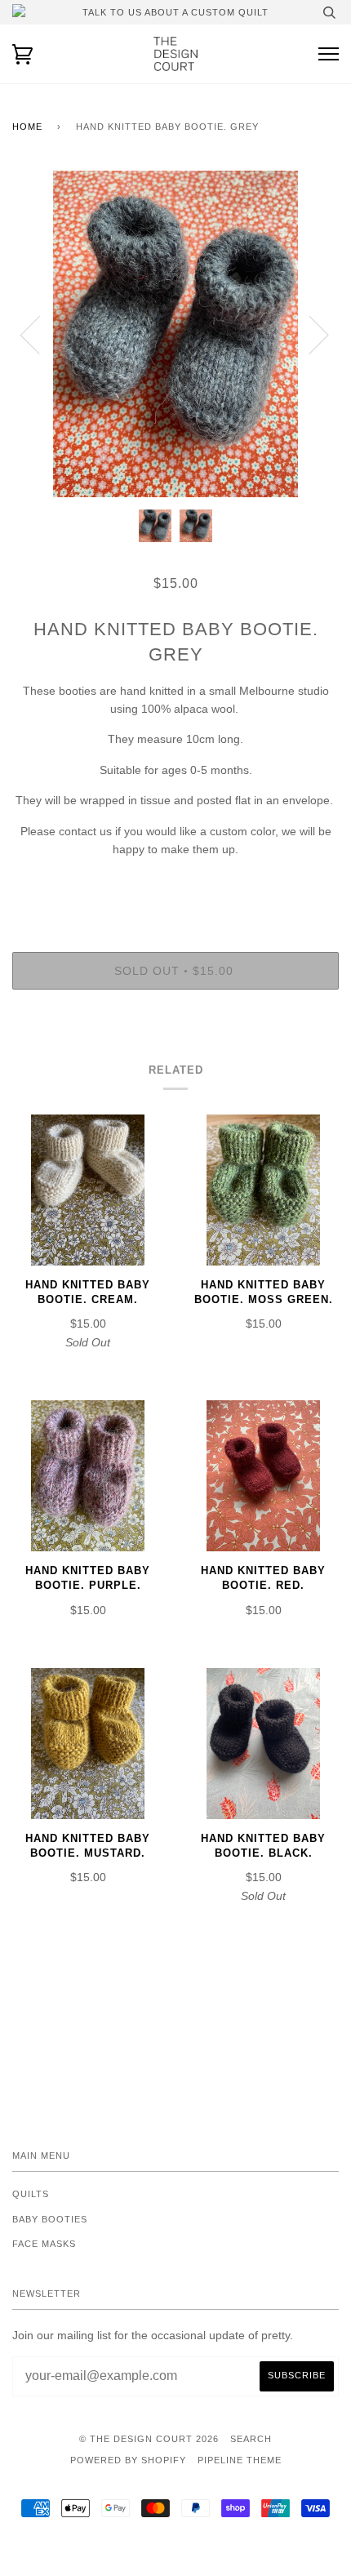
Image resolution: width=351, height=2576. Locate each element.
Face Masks (44, 2244)
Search (251, 2439)
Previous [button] (40, 334)
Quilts (31, 2194)
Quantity (175, 883)
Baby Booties (50, 2219)
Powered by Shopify (128, 2460)
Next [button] (309, 334)
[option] (175, 334)
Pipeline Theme (240, 2460)
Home (27, 127)
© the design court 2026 (149, 2439)
